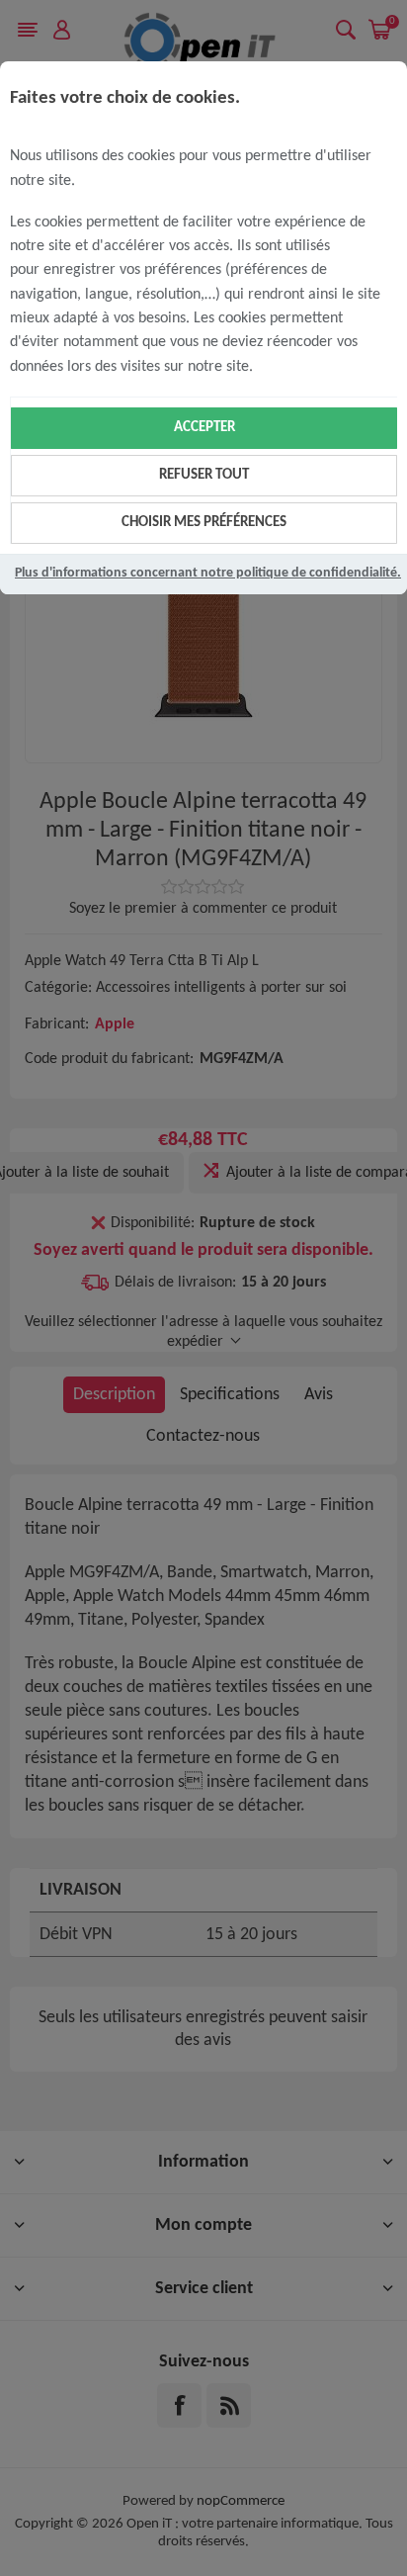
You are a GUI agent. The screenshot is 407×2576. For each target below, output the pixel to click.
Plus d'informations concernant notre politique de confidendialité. (208, 573)
